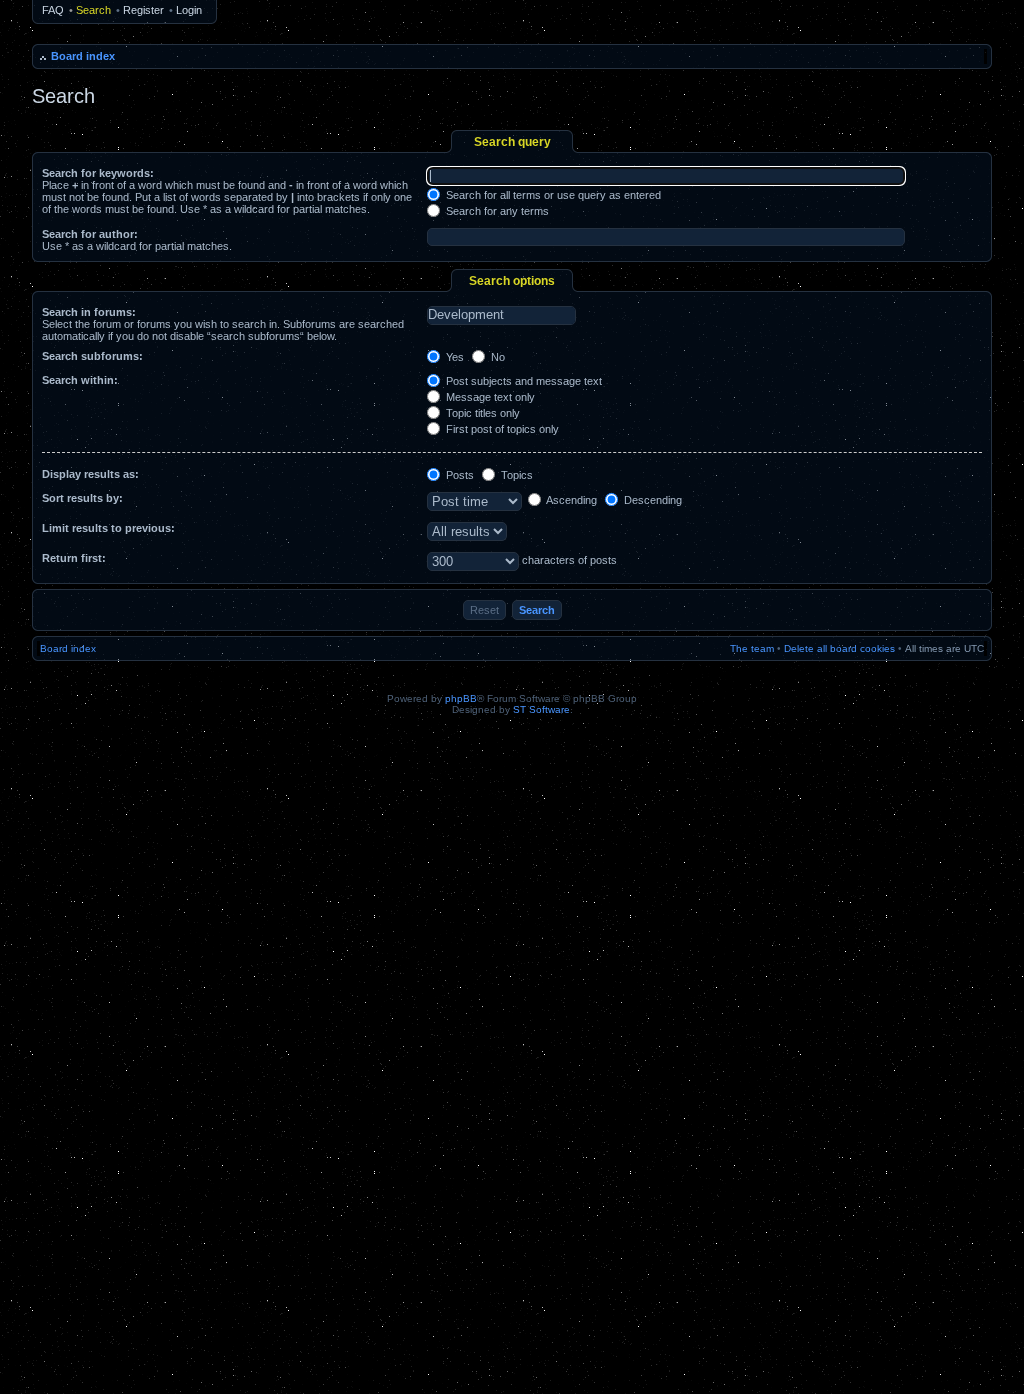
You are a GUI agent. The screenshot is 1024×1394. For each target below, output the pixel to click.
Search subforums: (92, 356)
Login (189, 10)
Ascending (570, 500)
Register (143, 10)
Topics (515, 475)
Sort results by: (82, 498)
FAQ (53, 10)
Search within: (80, 380)
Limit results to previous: (108, 528)
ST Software (541, 709)
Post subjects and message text (522, 381)
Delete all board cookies (839, 648)
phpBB (461, 698)
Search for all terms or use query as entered (552, 195)
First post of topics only (501, 429)
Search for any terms (496, 211)
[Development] (501, 315)
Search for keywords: (98, 173)
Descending (651, 500)
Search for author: (90, 234)
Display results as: (90, 474)
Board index (83, 56)
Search (93, 10)
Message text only (489, 397)
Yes (453, 357)
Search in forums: (89, 312)
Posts (458, 475)
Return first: (74, 558)
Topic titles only (481, 413)
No (496, 357)
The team (752, 648)
